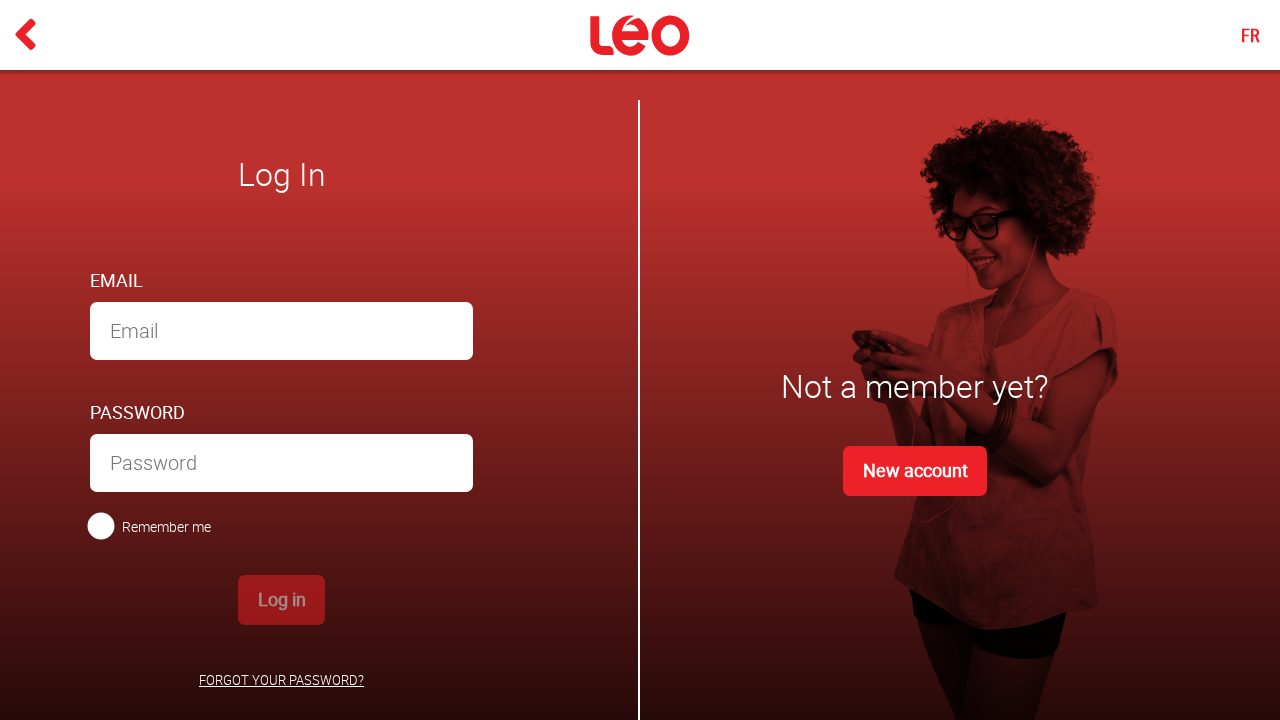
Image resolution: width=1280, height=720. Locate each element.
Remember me (166, 526)
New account (915, 470)
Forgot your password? (281, 680)
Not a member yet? (915, 385)
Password (137, 412)
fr (1250, 35)
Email (116, 280)
